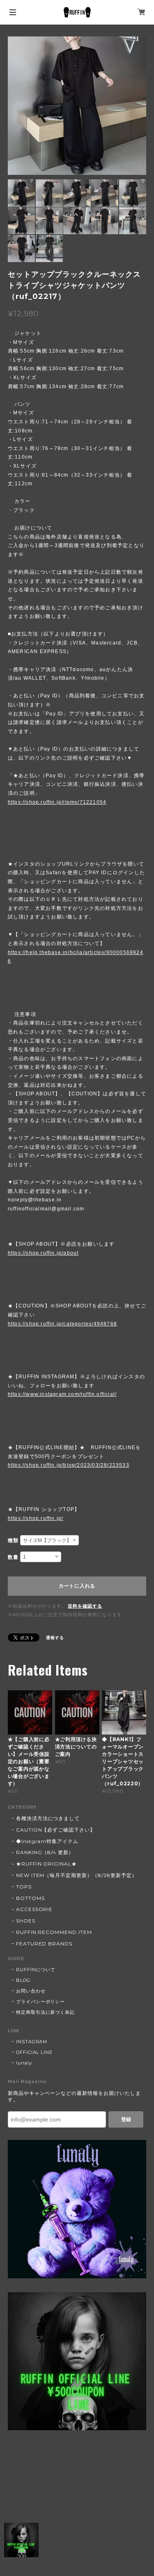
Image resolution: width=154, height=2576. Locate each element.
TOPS (24, 1887)
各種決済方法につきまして (48, 1818)
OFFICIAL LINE (34, 2052)
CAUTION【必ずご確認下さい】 (56, 1830)
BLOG (23, 1980)
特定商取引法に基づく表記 (46, 2012)
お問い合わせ (31, 1991)
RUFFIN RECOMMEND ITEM (54, 1932)
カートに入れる (77, 1586)
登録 (126, 2119)
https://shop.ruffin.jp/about (43, 1253)
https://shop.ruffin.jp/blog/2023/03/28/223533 (69, 1465)
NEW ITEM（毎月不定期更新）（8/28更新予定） (77, 1875)
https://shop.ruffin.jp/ (36, 1518)
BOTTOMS (30, 1898)
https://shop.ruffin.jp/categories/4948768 (62, 1324)
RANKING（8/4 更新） (45, 1852)
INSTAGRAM (32, 2042)
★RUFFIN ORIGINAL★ (46, 1864)
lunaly (24, 2063)
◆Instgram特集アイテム (47, 1841)
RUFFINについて (36, 1970)
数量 (13, 1557)
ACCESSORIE (34, 1909)
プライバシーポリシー (41, 2002)
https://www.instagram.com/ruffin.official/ (62, 1394)
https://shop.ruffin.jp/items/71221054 (57, 802)
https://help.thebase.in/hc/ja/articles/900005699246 (76, 957)
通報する (55, 1638)
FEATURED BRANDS (44, 1944)
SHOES (26, 1921)
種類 (13, 1540)
